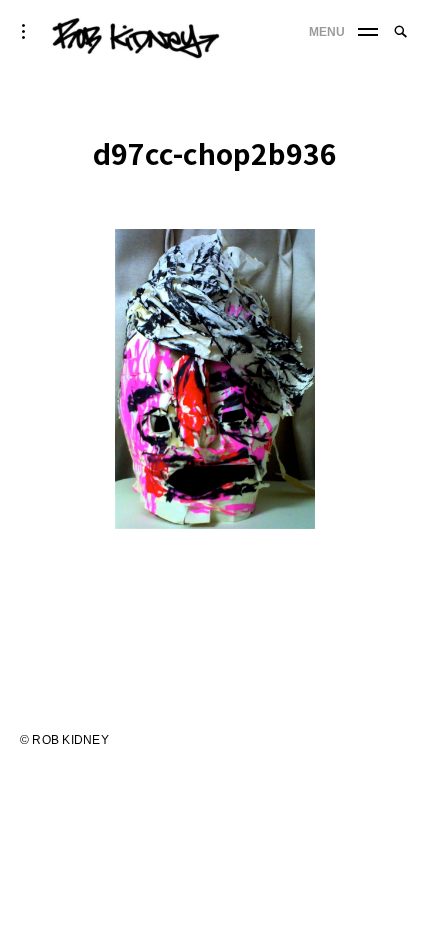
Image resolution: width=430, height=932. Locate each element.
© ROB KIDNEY (64, 740)
